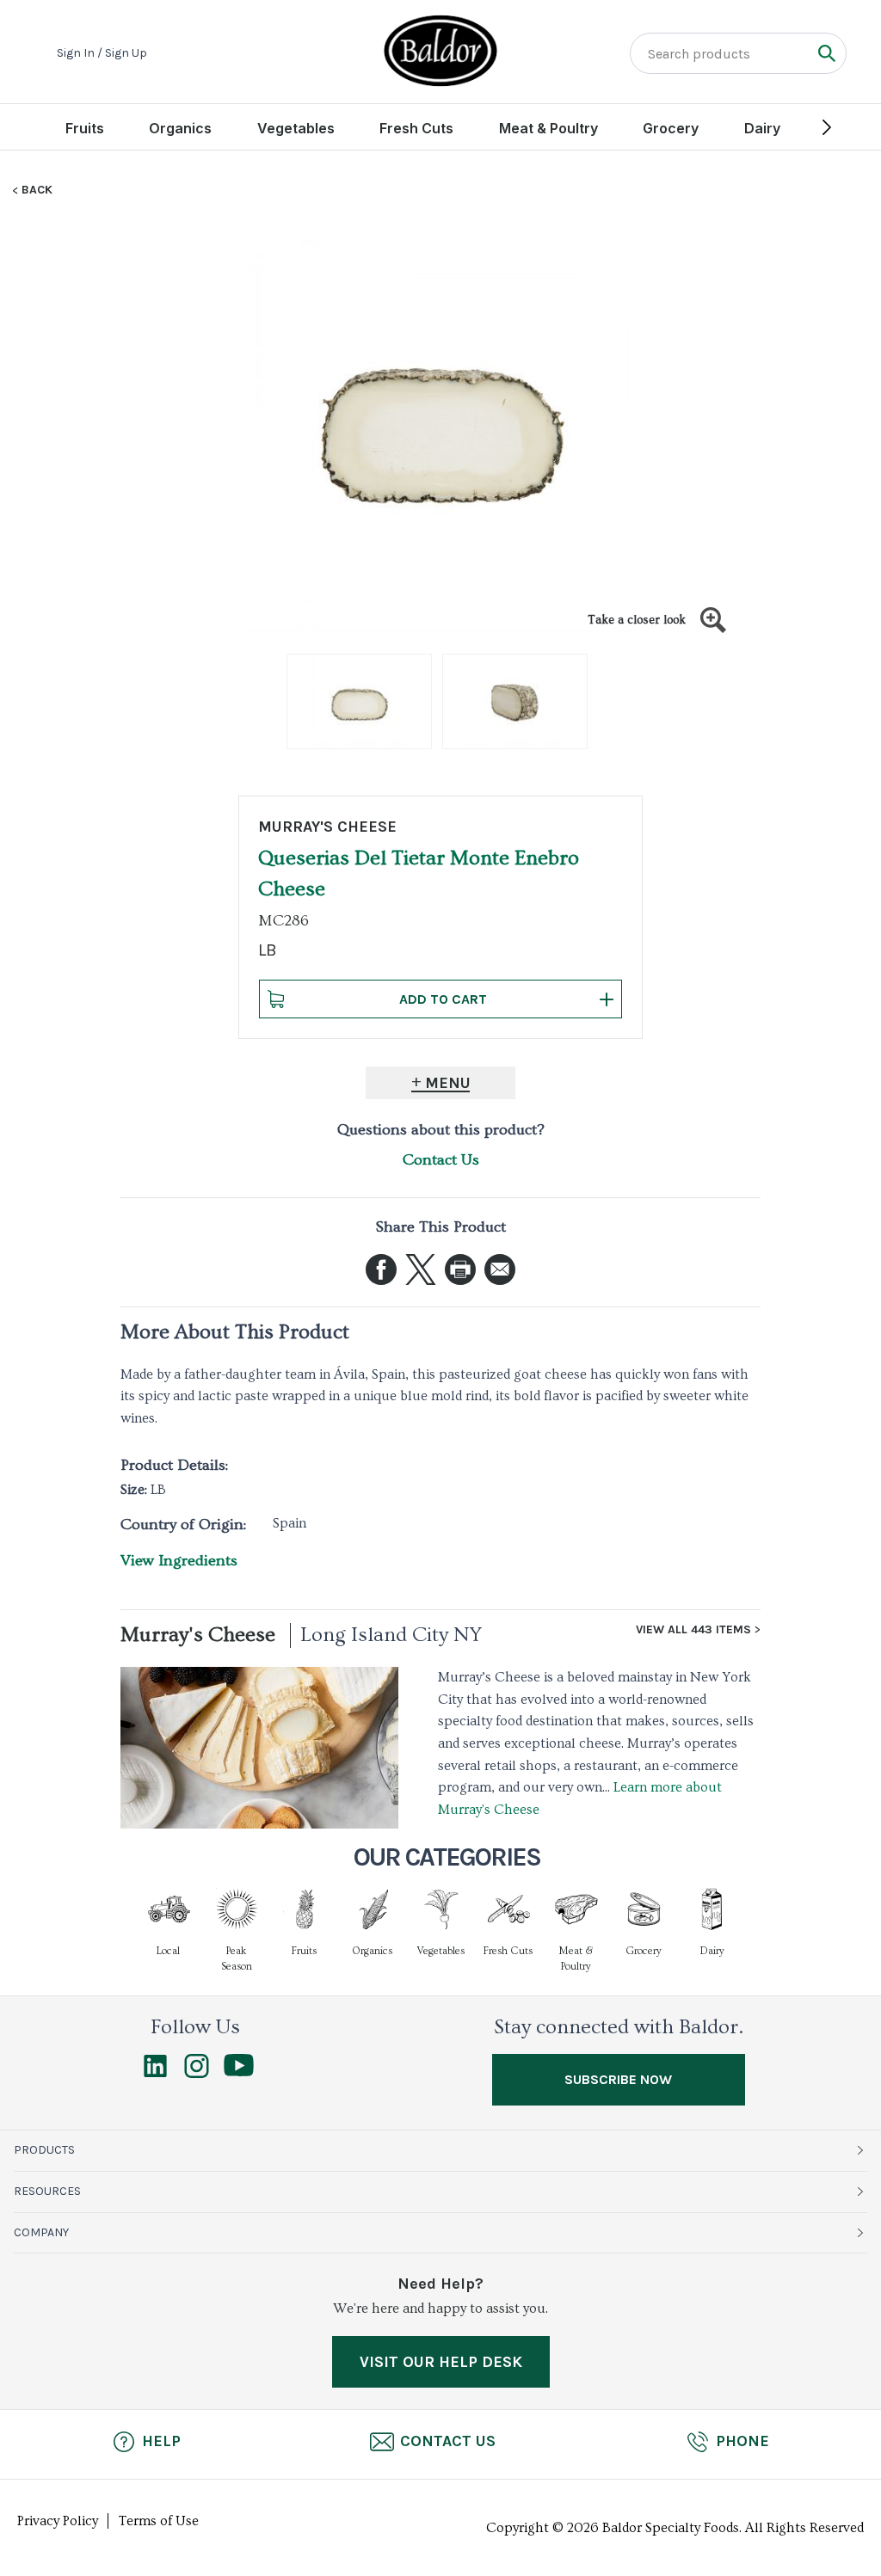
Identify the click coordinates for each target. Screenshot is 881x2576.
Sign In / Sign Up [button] (102, 53)
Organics (180, 128)
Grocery (671, 128)
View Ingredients (179, 1561)
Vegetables (296, 128)
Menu (448, 1083)
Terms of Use (159, 2521)
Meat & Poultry (548, 128)
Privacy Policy (58, 2521)
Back (37, 190)
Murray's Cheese (198, 1635)
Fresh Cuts (416, 128)
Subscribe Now (618, 2079)
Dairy (762, 128)
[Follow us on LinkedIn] (155, 2074)
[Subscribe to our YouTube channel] (239, 2072)
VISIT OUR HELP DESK (441, 2362)
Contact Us (441, 1160)
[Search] (826, 53)
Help (161, 2441)
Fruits (85, 128)
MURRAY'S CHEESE (327, 827)
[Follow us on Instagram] (197, 2074)
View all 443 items (693, 1630)
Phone (742, 2441)
